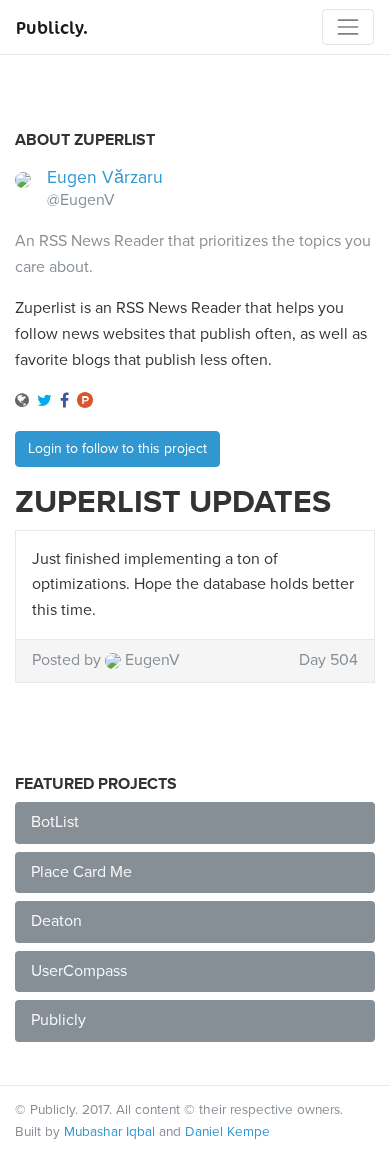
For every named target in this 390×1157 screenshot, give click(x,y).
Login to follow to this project (117, 448)
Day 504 (328, 660)
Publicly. (52, 27)
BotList (55, 822)
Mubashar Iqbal (109, 1132)
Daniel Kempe (227, 1132)
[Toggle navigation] (348, 27)
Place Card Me (81, 872)
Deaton (56, 921)
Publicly (58, 1020)
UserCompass (79, 971)
